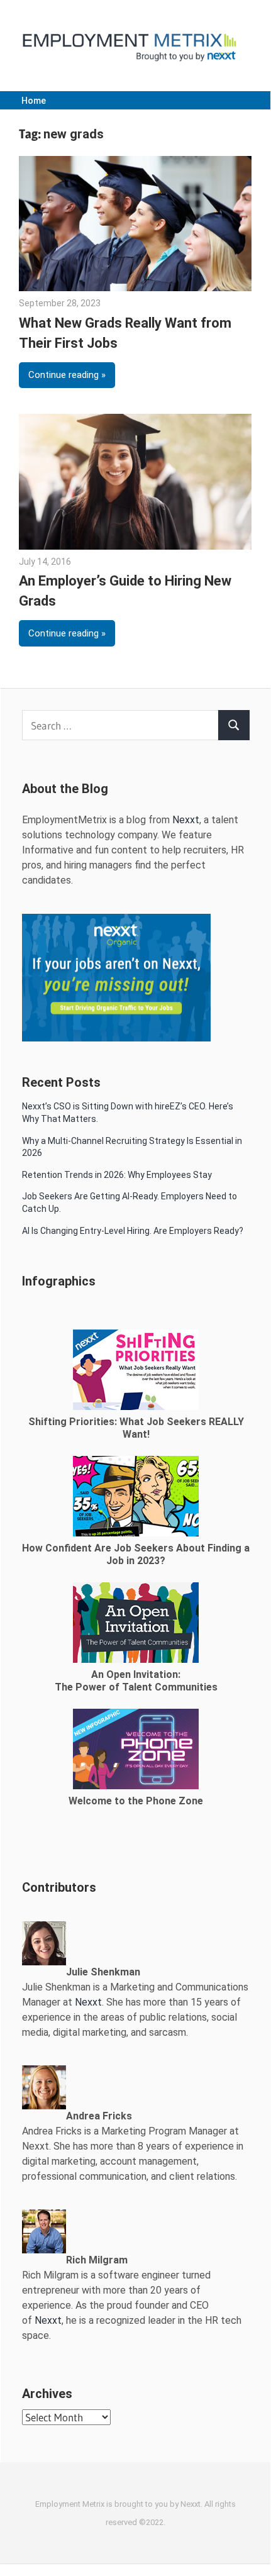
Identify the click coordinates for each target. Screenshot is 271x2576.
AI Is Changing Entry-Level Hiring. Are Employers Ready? (133, 1231)
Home (34, 101)
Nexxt (186, 820)
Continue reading (64, 375)
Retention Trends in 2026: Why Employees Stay (117, 1175)
